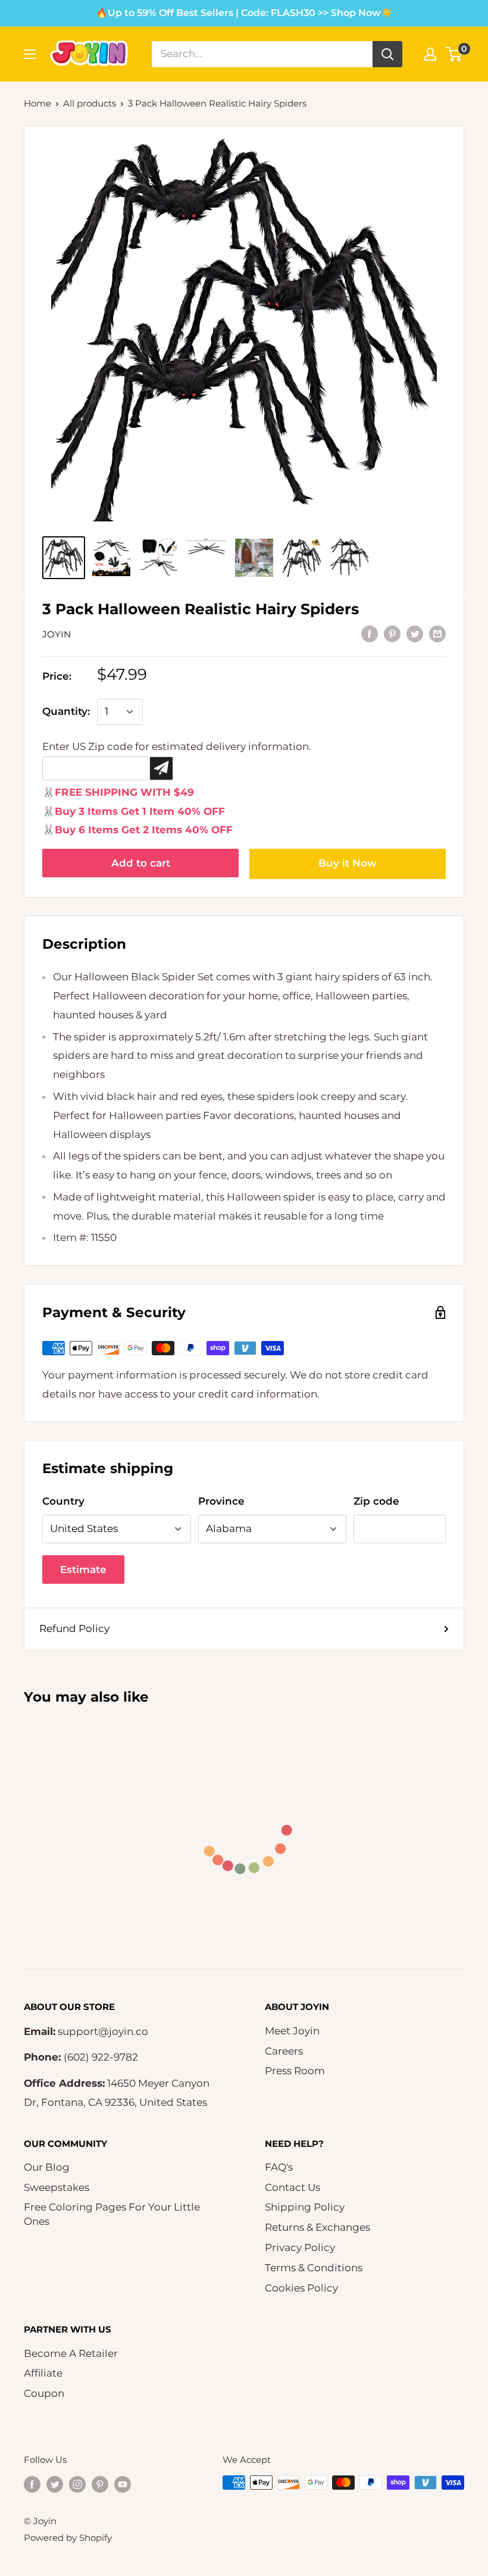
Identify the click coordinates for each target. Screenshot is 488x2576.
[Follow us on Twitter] (55, 2484)
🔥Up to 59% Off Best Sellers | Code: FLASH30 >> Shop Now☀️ (244, 13)
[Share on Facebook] (370, 633)
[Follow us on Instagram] (77, 2484)
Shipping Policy (305, 2207)
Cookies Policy (301, 2288)
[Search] (387, 54)
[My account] (430, 54)
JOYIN (57, 634)
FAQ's (279, 2167)
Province (221, 1501)
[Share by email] (437, 633)
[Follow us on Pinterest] (100, 2484)
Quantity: (66, 711)
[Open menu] (30, 54)
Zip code (376, 1501)
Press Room (295, 2071)
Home (37, 103)
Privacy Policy (300, 2247)
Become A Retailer (71, 2353)
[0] (454, 54)
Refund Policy (74, 1628)
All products (90, 103)
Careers (284, 2051)
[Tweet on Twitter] (415, 633)
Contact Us (293, 2187)
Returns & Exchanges (317, 2227)
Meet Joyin (292, 2031)
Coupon (44, 2393)
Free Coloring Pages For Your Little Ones (112, 2214)
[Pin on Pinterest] (392, 633)
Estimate (83, 1570)
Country (63, 1501)
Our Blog (47, 2167)
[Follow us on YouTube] (123, 2484)
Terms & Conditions (314, 2268)
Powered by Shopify (68, 2538)
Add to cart (141, 863)
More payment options (348, 864)
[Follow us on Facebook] (32, 2484)
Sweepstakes (57, 2187)
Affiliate (43, 2373)
